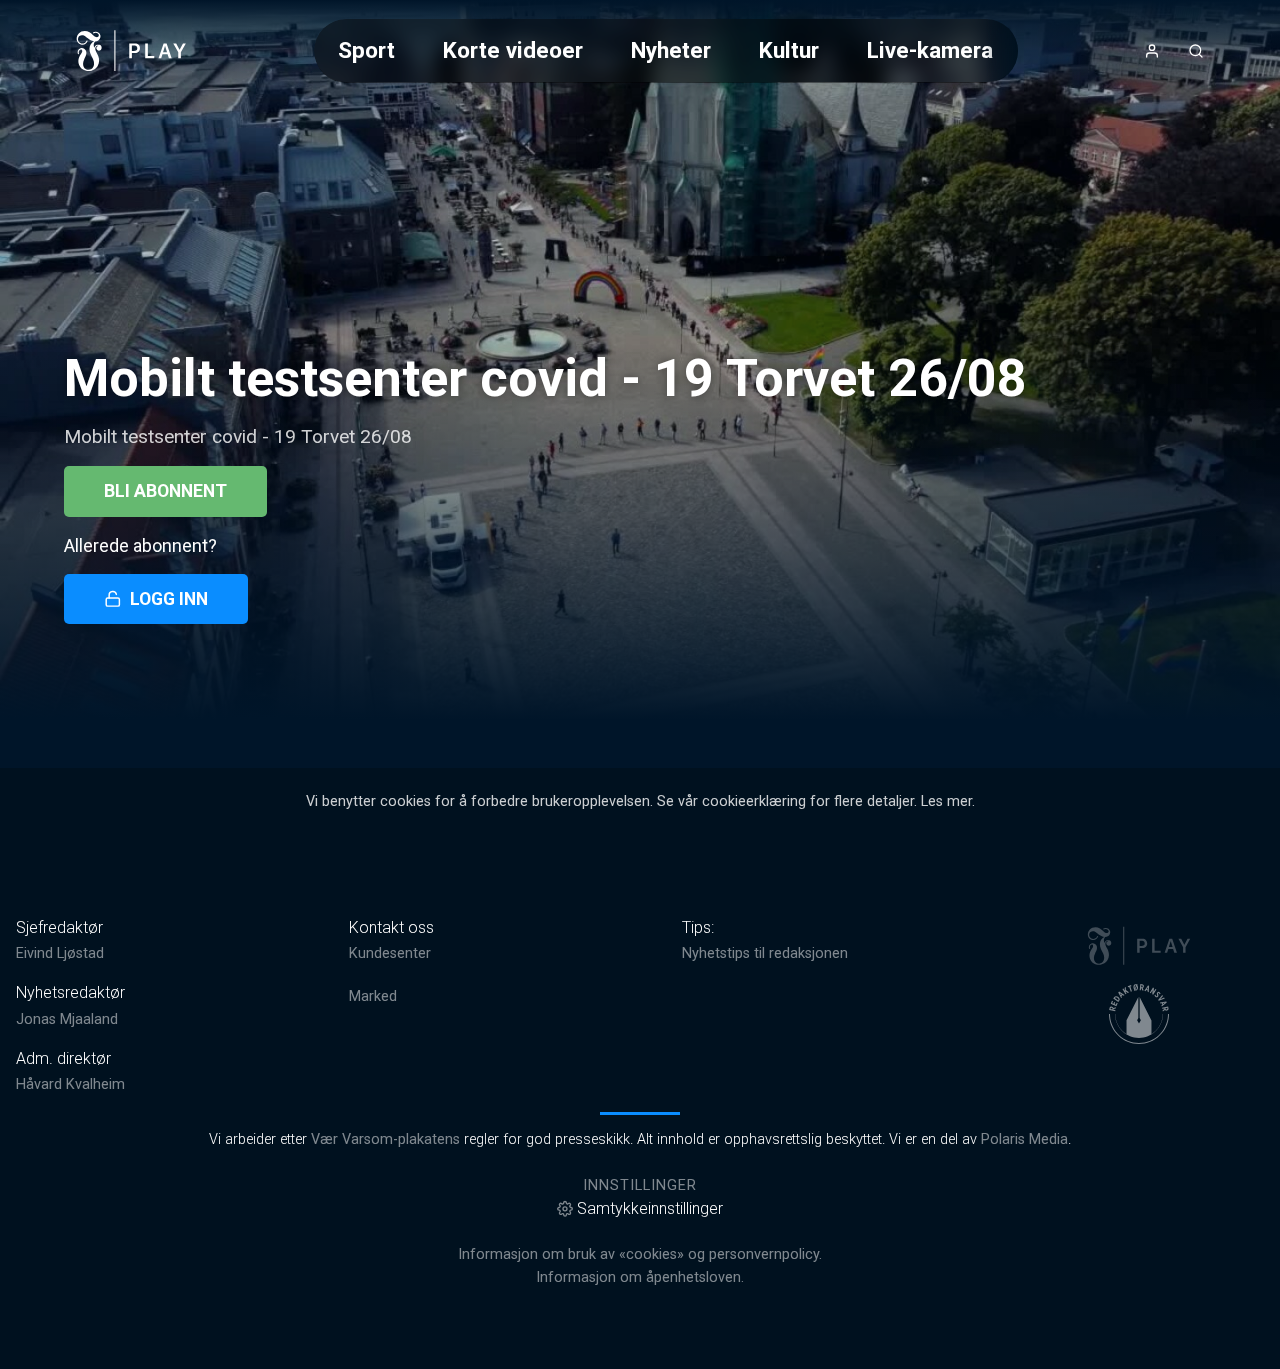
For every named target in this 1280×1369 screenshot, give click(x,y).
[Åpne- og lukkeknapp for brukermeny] (1152, 51)
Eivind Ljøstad (60, 953)
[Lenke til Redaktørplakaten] (1139, 1014)
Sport (366, 50)
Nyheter (671, 50)
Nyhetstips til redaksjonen (765, 953)
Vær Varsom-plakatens (385, 1139)
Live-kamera (930, 50)
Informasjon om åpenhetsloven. (640, 1277)
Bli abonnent (165, 491)
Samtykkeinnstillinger (650, 1208)
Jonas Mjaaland (67, 1019)
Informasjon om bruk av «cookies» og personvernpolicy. (640, 1254)
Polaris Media (1024, 1139)
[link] (132, 51)
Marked (373, 996)
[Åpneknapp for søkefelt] (1196, 51)
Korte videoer (513, 50)
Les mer (946, 801)
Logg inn (169, 599)
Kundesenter (390, 953)
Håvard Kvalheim (70, 1084)
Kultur (789, 50)
